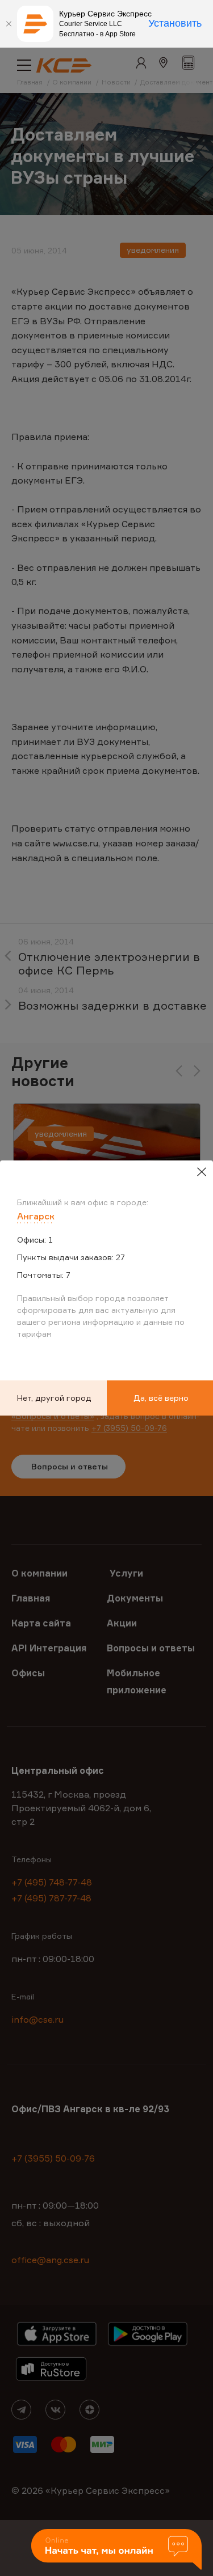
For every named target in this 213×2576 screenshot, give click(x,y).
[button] (116, 2550)
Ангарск (36, 1216)
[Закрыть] (9, 24)
